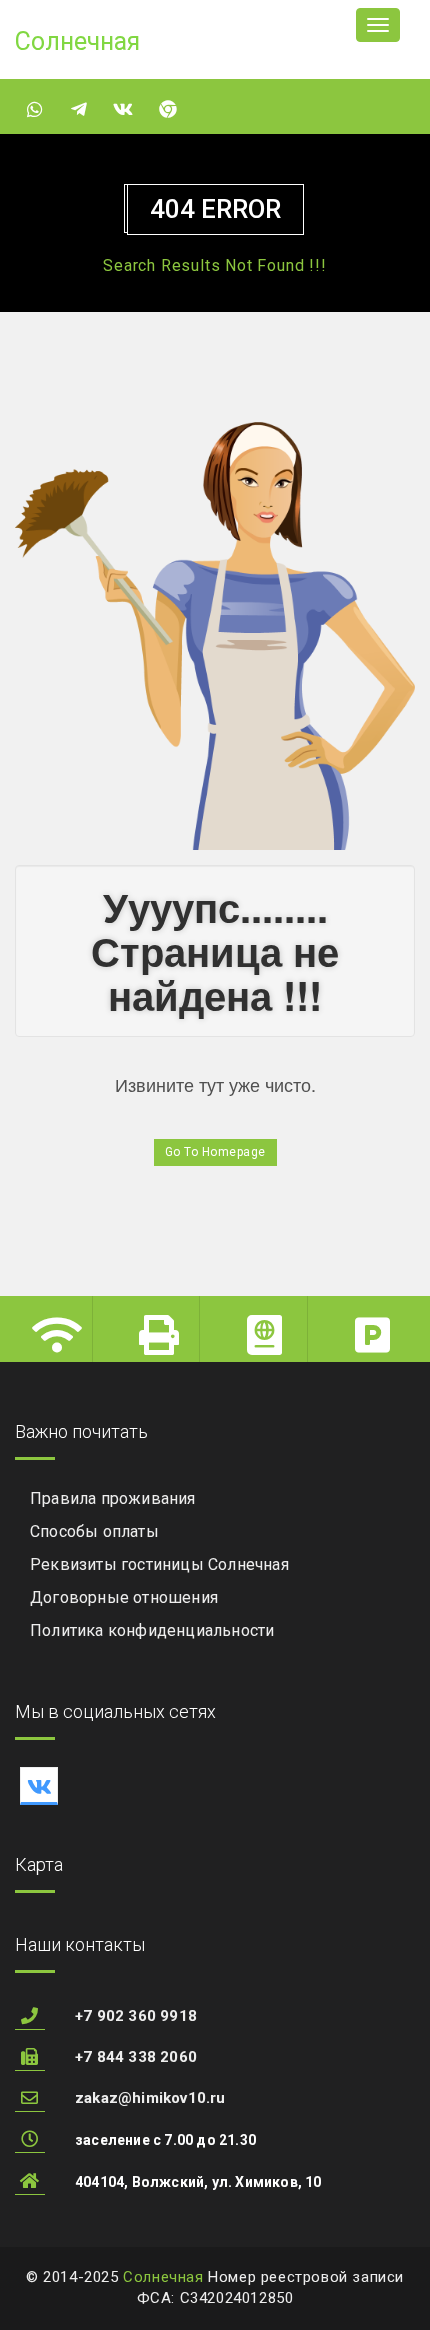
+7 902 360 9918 (136, 2016)
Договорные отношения (124, 1597)
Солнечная (163, 2277)
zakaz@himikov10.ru (150, 2098)
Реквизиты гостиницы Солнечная (159, 1564)
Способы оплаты (94, 1531)
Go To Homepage (215, 1152)
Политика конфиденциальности (152, 1630)
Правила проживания (113, 1498)
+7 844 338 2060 (136, 2057)
